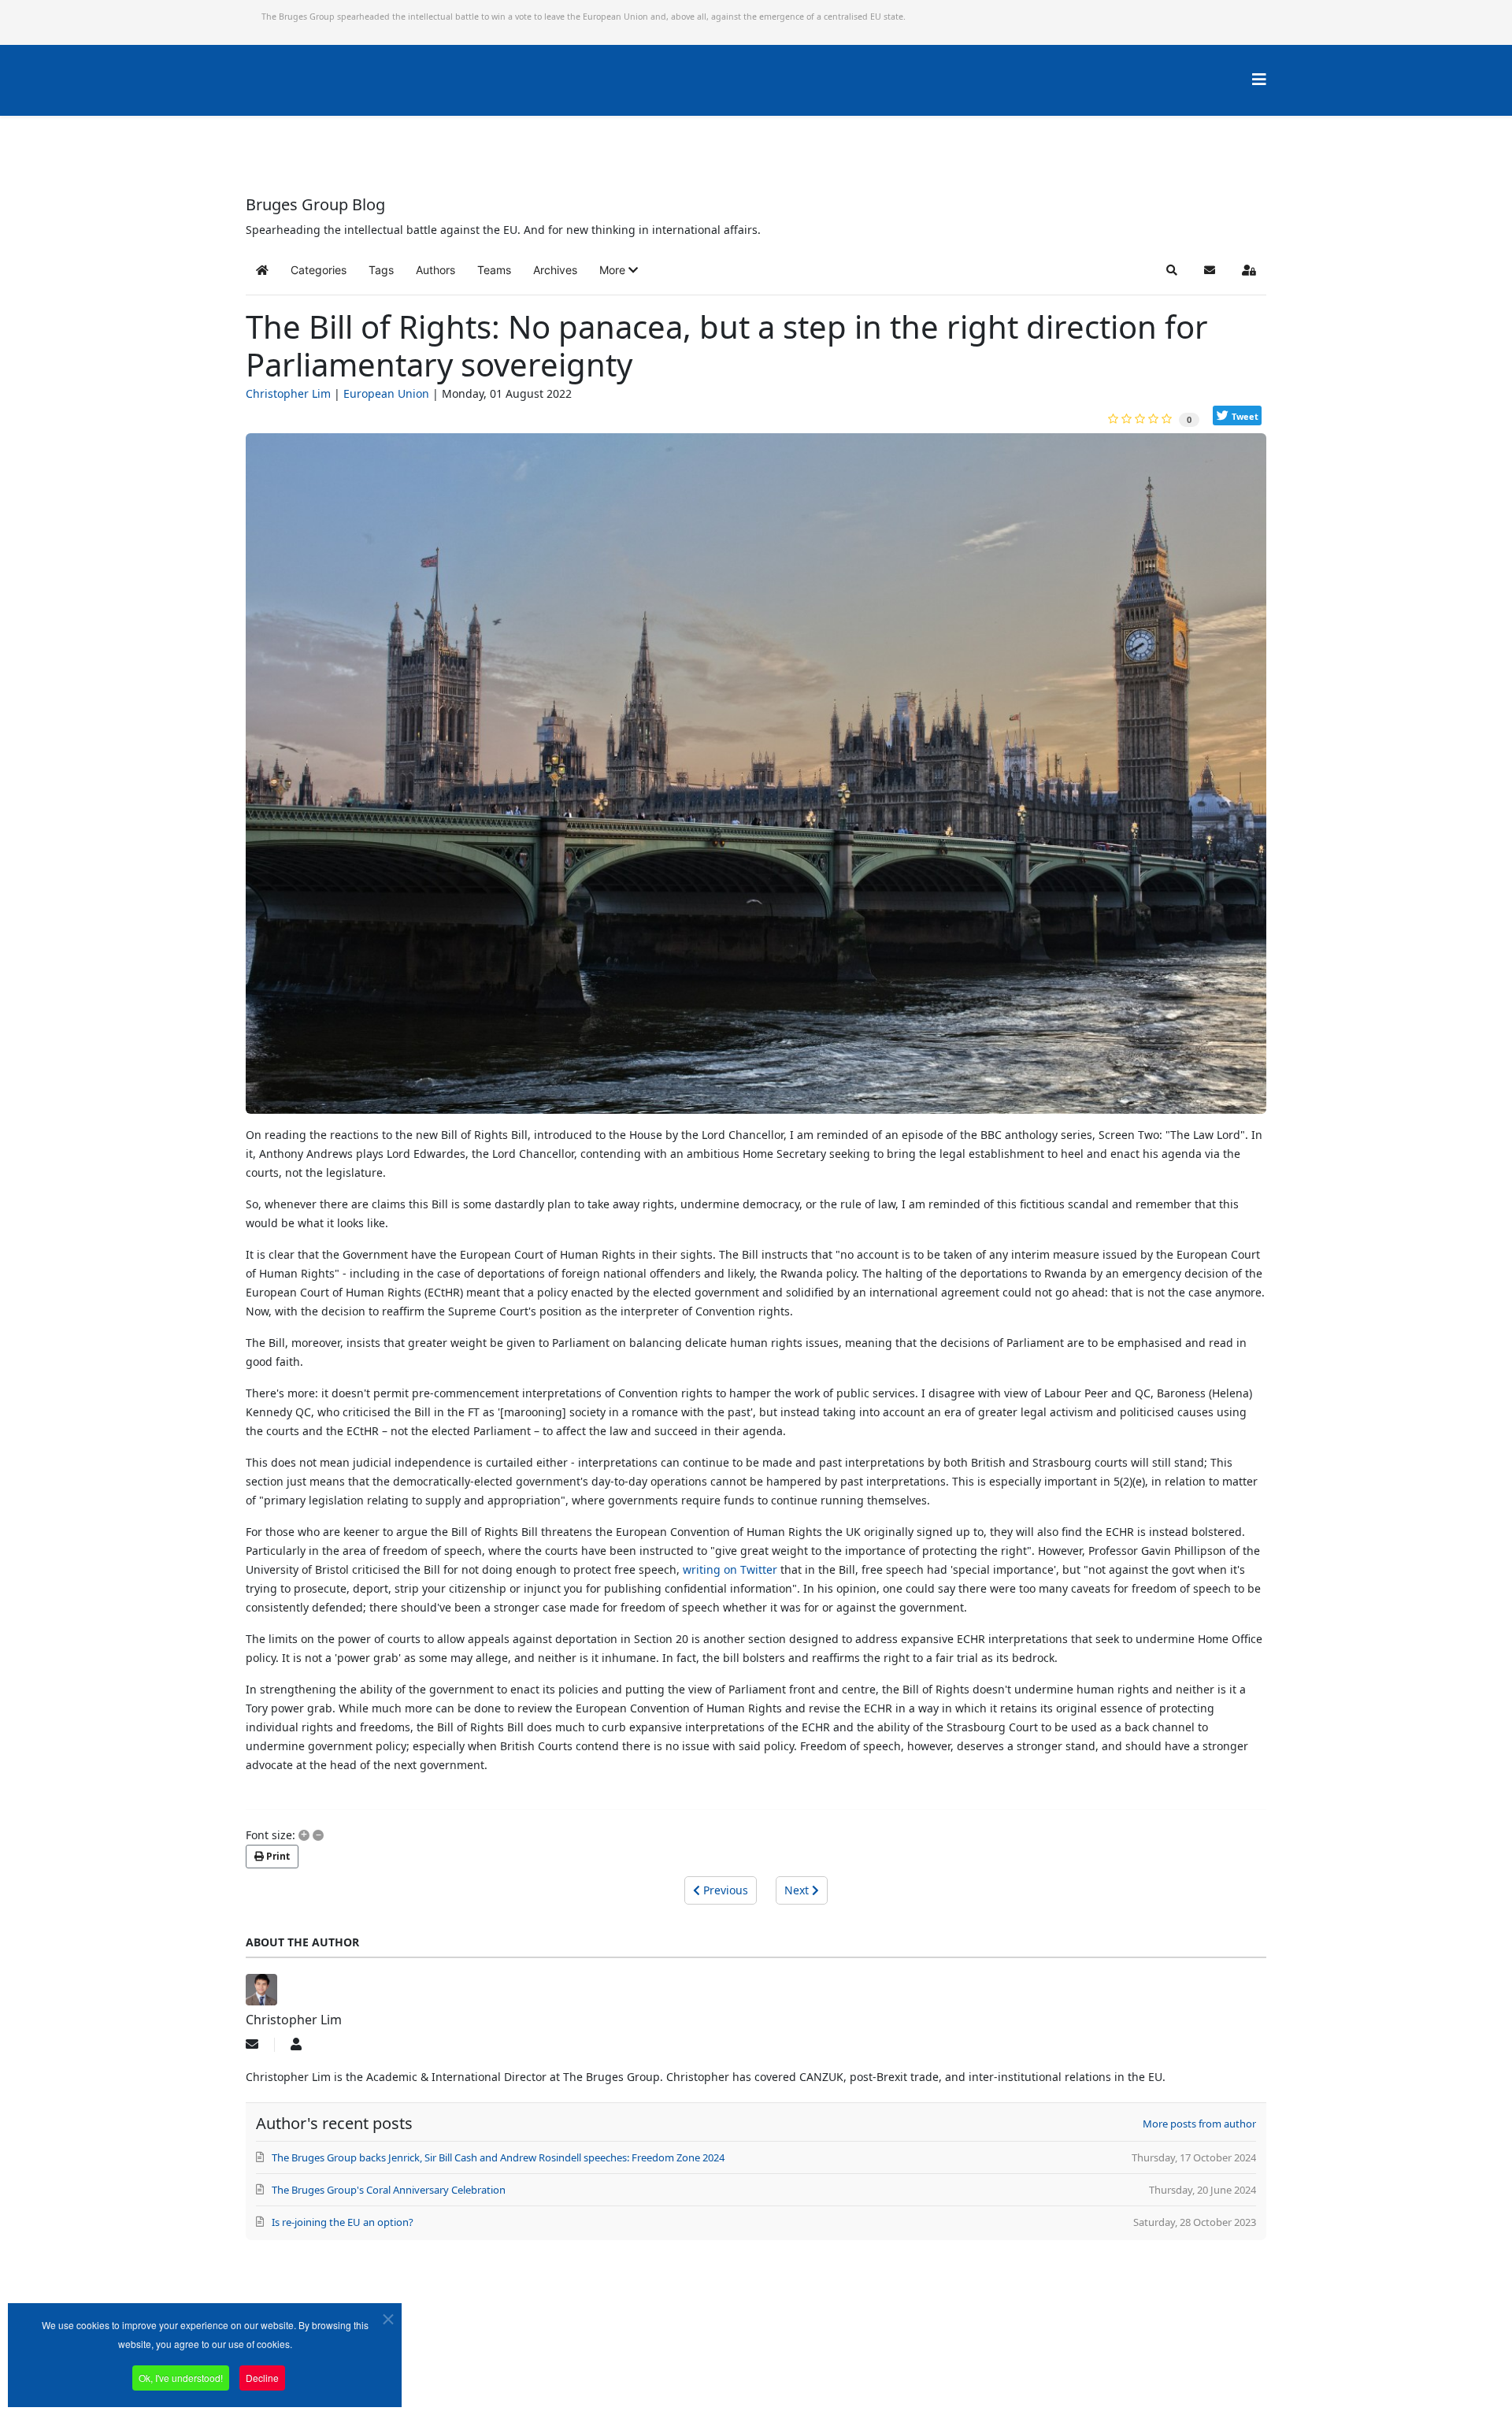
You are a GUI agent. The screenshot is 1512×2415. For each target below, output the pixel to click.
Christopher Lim (288, 393)
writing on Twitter (730, 1569)
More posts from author (1199, 2124)
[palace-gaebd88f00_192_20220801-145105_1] (756, 780)
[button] (619, 270)
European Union (386, 393)
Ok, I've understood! (181, 2378)
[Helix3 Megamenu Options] (1259, 79)
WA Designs (802, 2370)
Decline (262, 2378)
